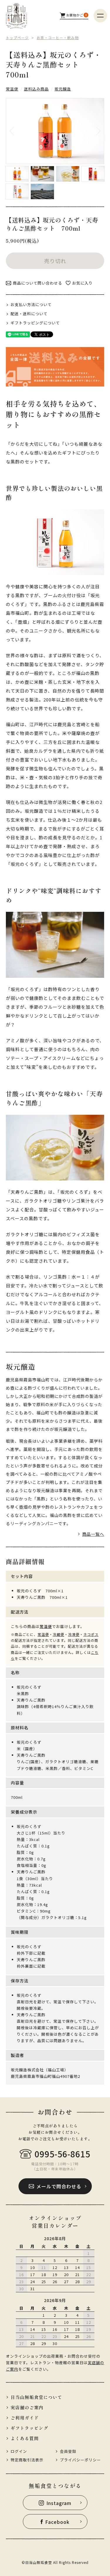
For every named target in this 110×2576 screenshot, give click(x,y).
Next (92, 131)
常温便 (12, 89)
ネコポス (91, 1634)
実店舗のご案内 (27, 2407)
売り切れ (55, 261)
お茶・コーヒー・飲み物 (58, 38)
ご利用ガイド (25, 2418)
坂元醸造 (63, 89)
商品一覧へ (93, 1534)
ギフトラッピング (29, 2428)
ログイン (19, 2451)
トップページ (17, 38)
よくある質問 (25, 2438)
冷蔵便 (59, 1634)
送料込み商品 (36, 89)
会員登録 (68, 2451)
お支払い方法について (31, 305)
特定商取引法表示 (27, 2460)
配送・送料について (29, 314)
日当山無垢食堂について (36, 2397)
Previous (18, 131)
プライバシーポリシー (80, 2460)
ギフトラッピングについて (35, 323)
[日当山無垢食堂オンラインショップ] (16, 16)
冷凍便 (74, 1634)
